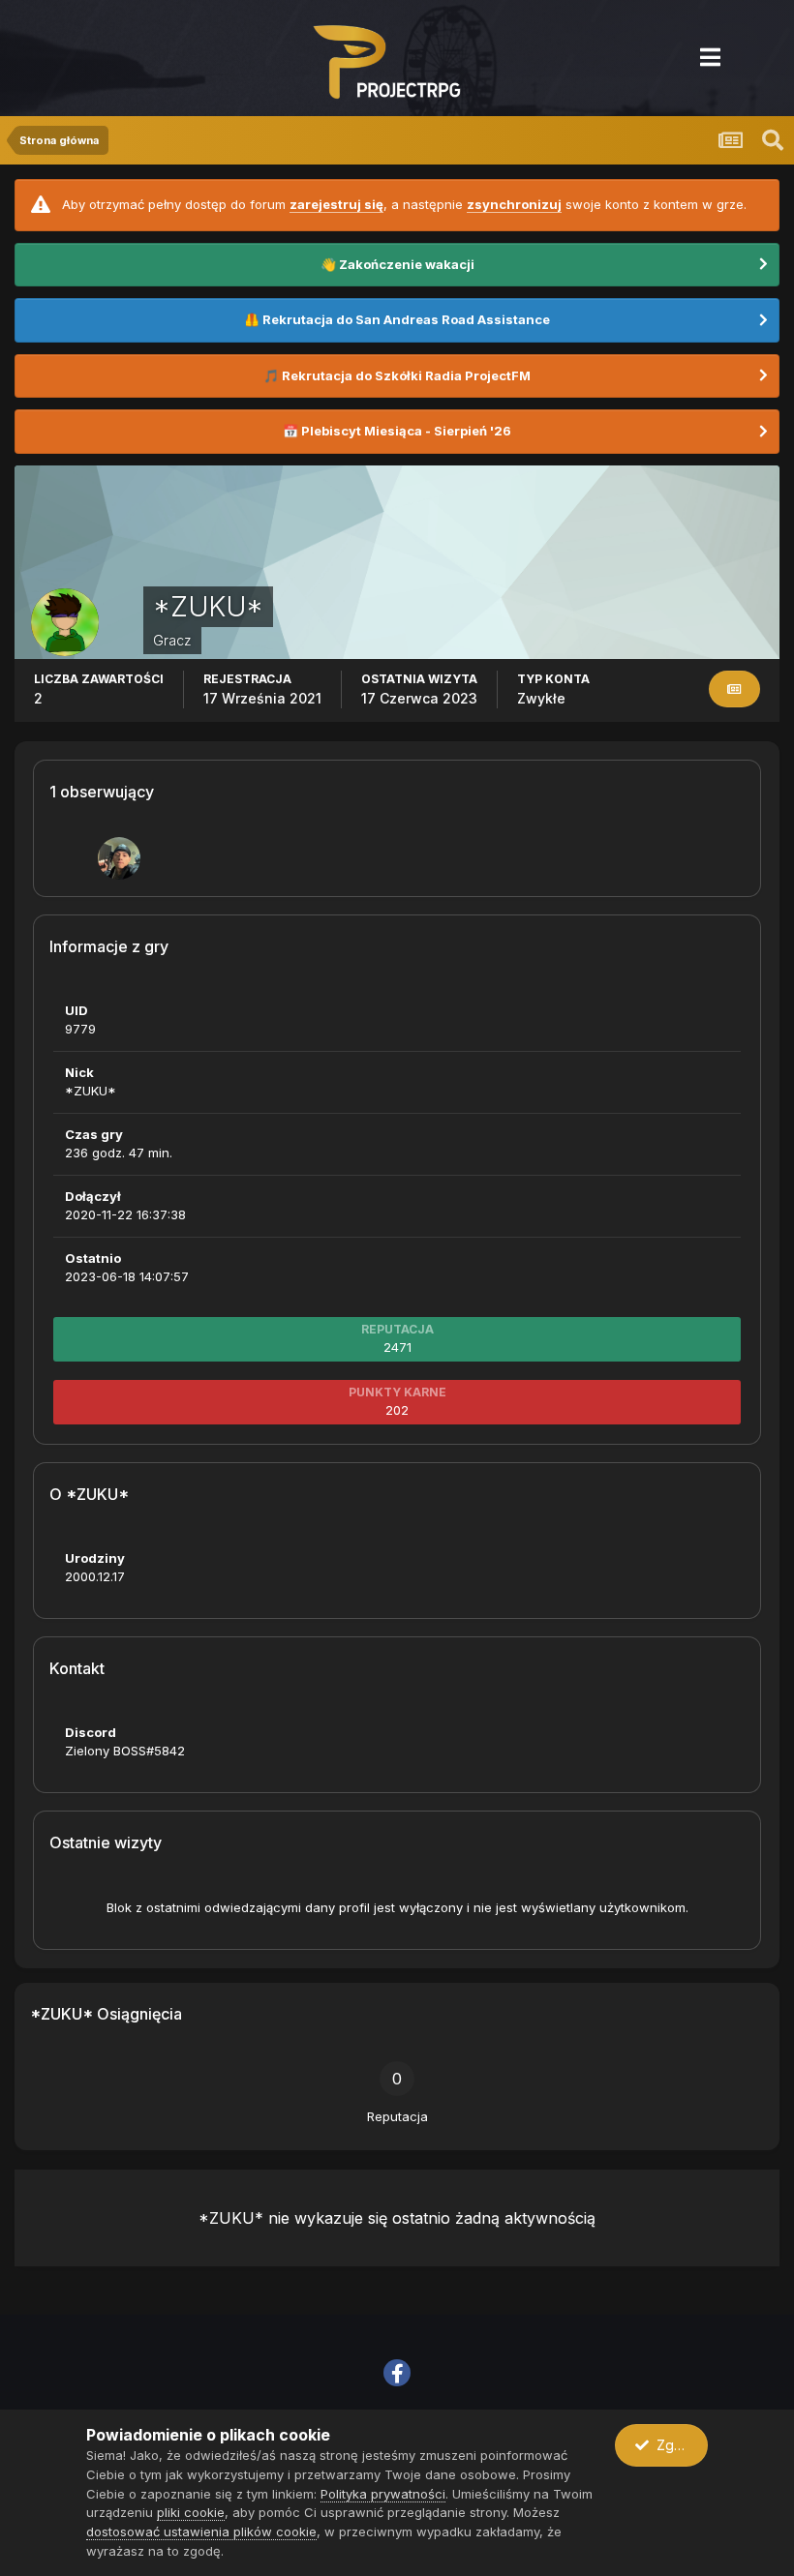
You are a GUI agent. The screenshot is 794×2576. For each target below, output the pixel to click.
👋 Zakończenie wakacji (397, 264)
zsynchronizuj (514, 204)
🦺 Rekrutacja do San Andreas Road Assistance (397, 319)
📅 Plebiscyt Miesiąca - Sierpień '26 (397, 431)
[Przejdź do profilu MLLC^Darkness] (119, 858)
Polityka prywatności (383, 2494)
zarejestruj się (336, 204)
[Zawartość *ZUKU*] (734, 689)
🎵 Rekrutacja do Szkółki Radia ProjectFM (397, 375)
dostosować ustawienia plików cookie (201, 2531)
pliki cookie (191, 2512)
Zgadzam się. (678, 2445)
